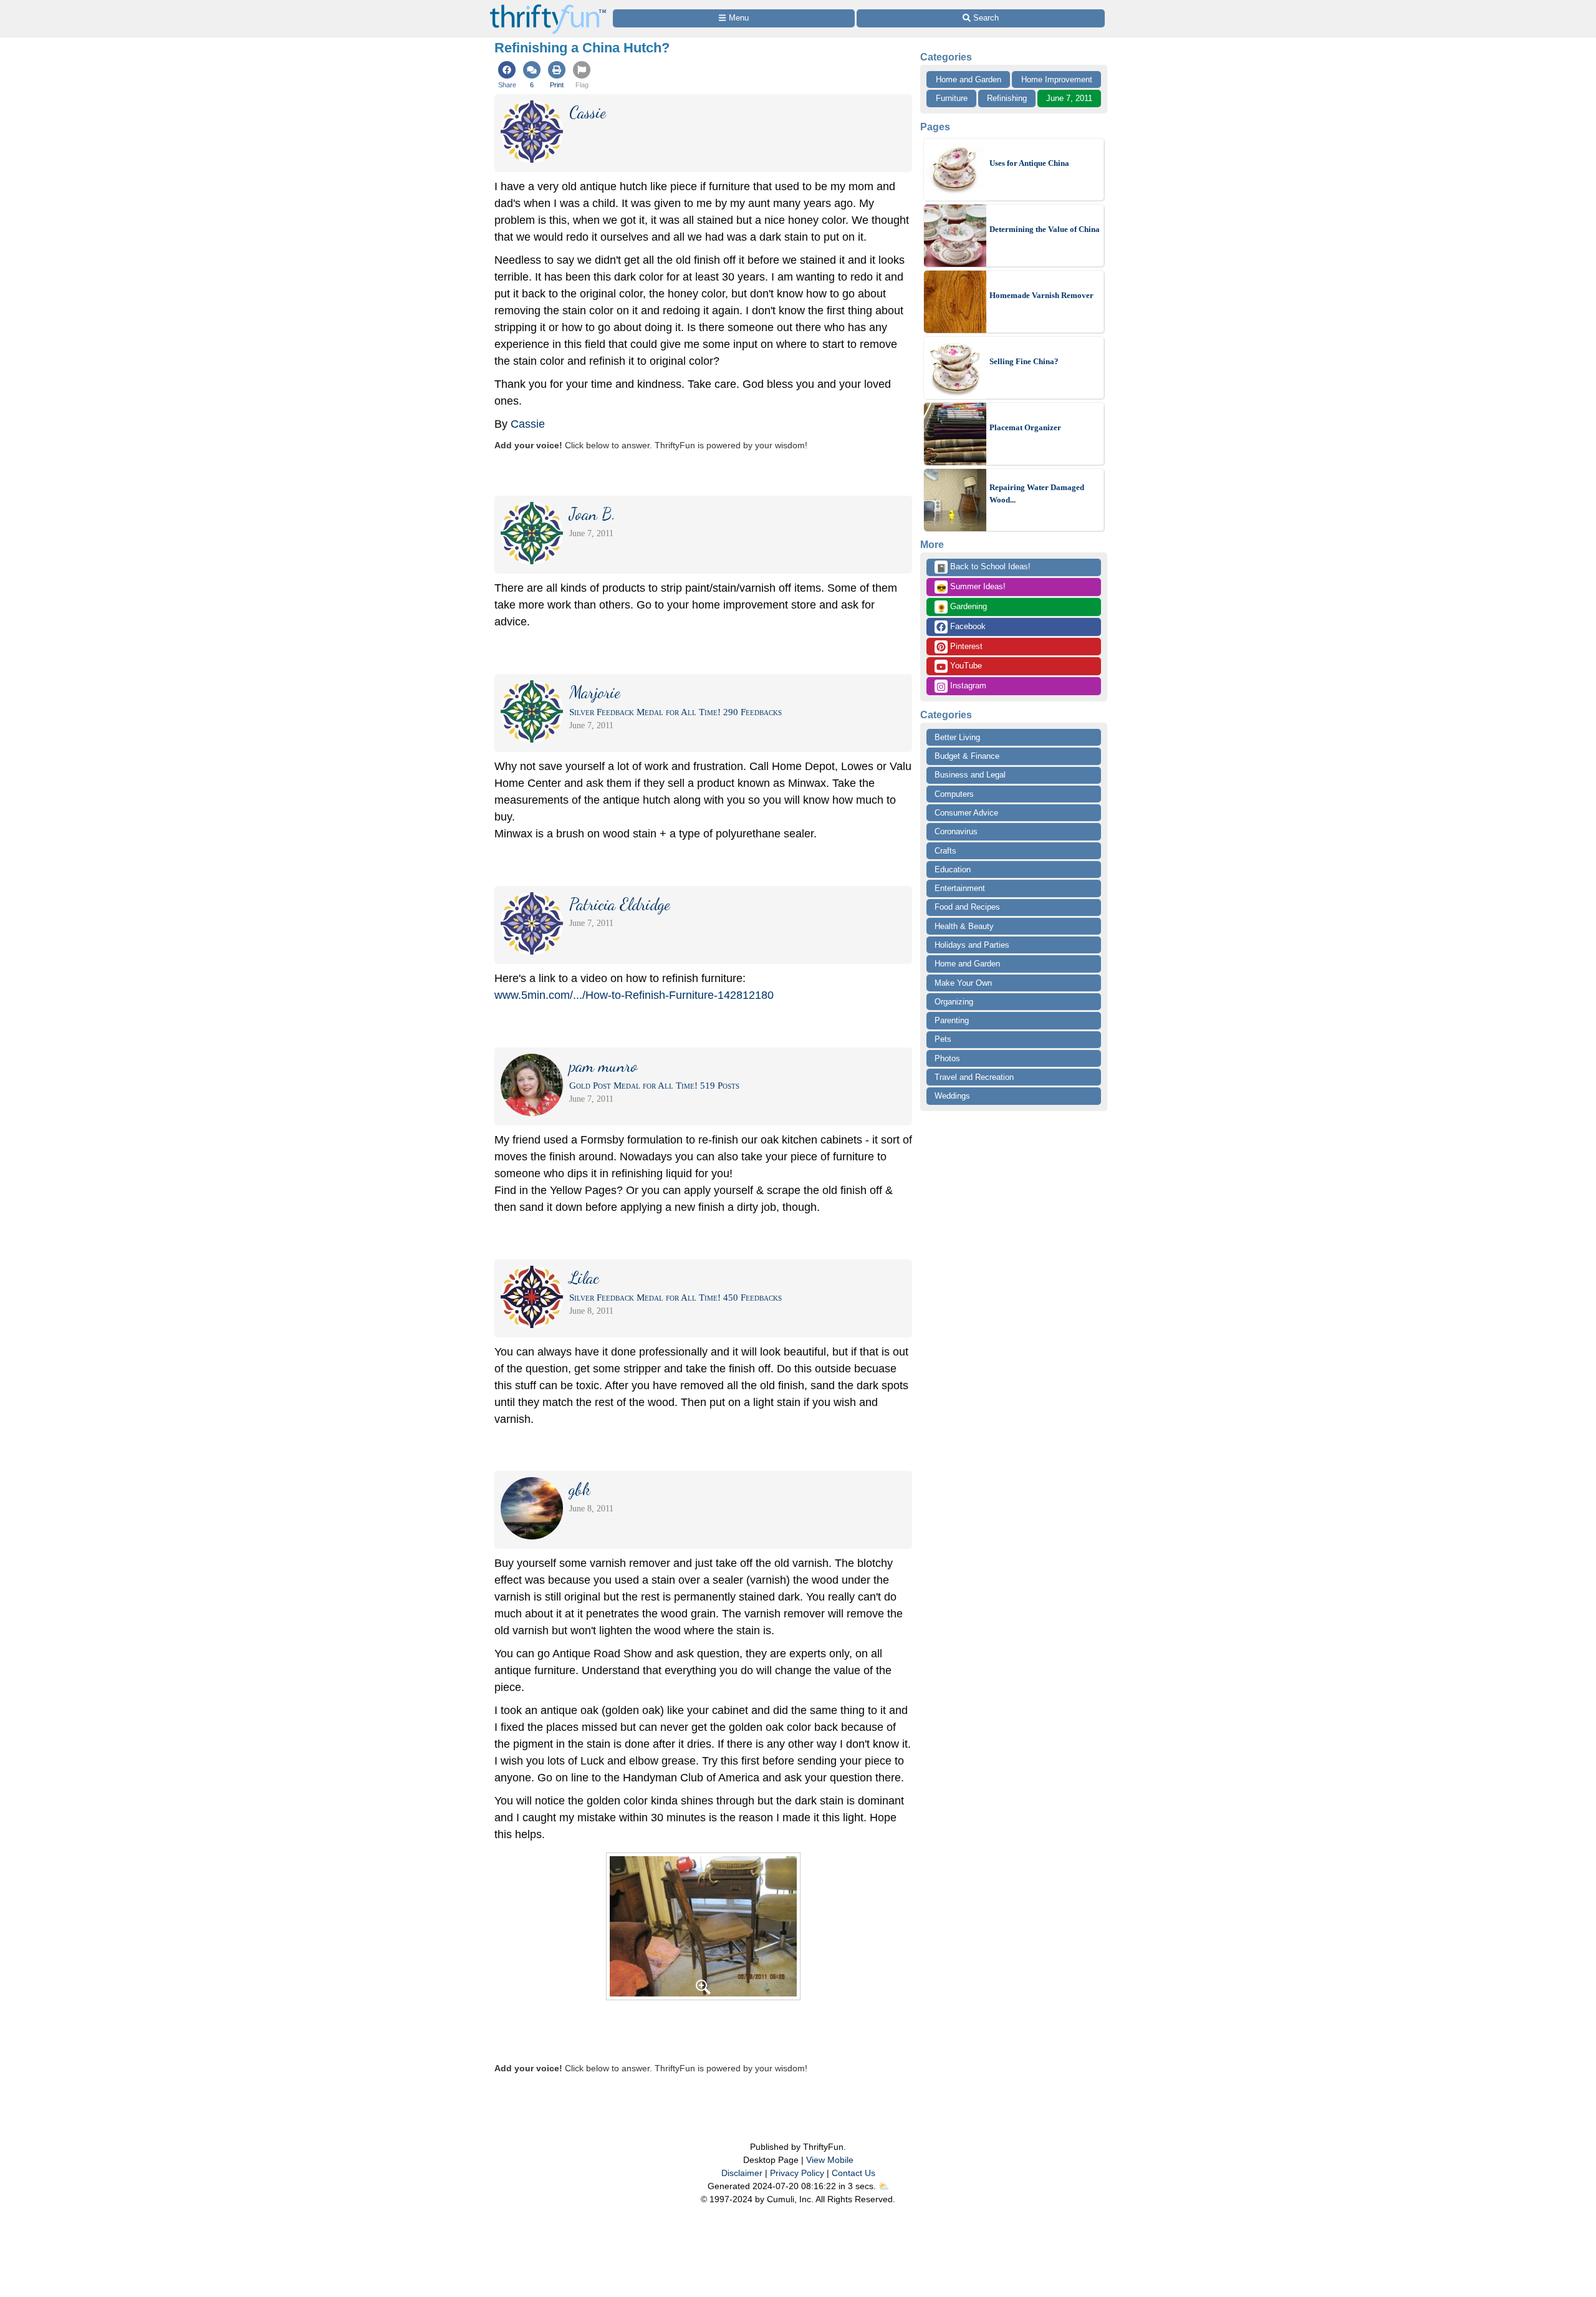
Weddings (952, 1096)
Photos (947, 1058)
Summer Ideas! (971, 587)
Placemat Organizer (1025, 427)
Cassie (528, 424)
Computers (954, 794)
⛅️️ (884, 2186)
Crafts (945, 851)
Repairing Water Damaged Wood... (1037, 494)
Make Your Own (963, 983)
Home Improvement (1057, 79)
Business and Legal (970, 775)
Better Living (957, 737)
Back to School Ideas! (983, 567)
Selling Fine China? (1024, 361)
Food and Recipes (967, 907)
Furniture (952, 98)
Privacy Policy (797, 2173)
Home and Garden (969, 79)
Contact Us (853, 2173)
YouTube (965, 666)
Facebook (967, 626)
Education (953, 869)
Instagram (967, 686)
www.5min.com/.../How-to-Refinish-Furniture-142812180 (634, 995)
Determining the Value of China (1045, 229)
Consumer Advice (966, 813)
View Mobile (830, 2160)
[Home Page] (548, 7)
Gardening (962, 607)
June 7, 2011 (1069, 98)
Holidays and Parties (972, 945)
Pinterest (965, 646)
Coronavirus (956, 831)
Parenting (952, 1020)
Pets (943, 1039)
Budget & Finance (967, 756)
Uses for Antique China (1029, 163)
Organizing (954, 1002)
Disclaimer (742, 2173)
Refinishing (1007, 98)
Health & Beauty (964, 926)
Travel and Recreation (974, 1077)
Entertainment (960, 888)
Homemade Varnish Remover (1041, 295)
